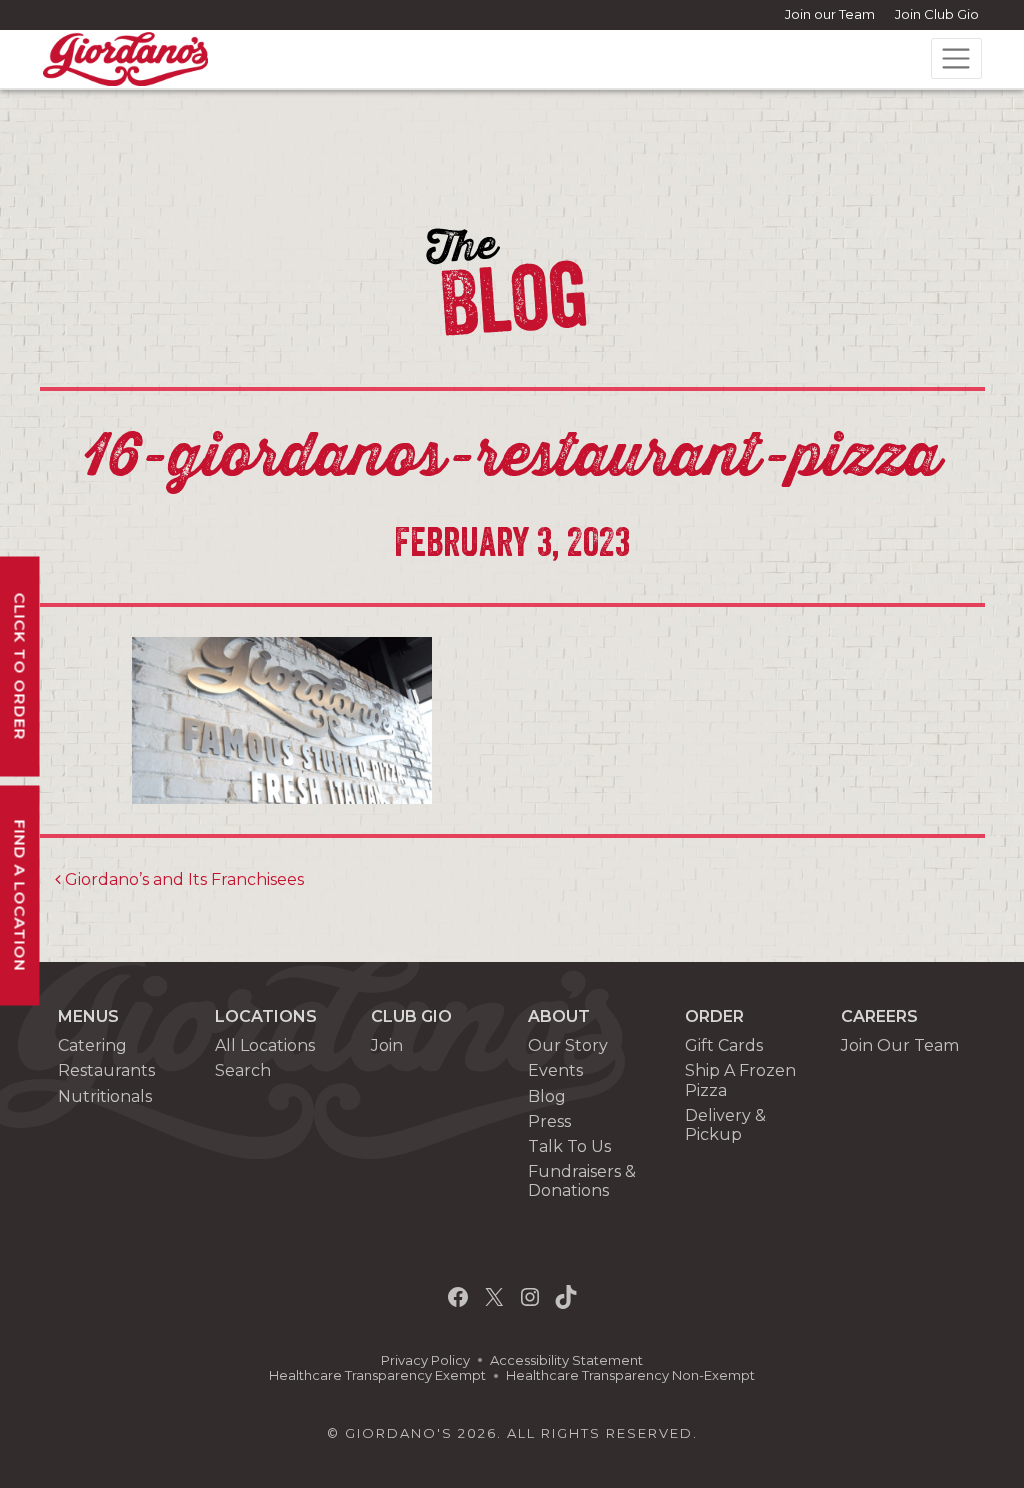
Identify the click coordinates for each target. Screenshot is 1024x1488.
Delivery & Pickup (725, 1125)
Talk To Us (569, 1146)
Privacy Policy (425, 1360)
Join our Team (830, 14)
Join (387, 1045)
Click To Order (20, 667)
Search (243, 1070)
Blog (547, 1096)
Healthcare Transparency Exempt (377, 1375)
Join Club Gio (937, 14)
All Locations (265, 1045)
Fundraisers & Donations (582, 1181)
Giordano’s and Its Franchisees (182, 879)
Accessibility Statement (566, 1360)
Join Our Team (900, 1045)
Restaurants (106, 1070)
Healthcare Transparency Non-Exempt (630, 1375)
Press (549, 1121)
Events (555, 1070)
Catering (92, 1045)
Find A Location (20, 896)
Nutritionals (105, 1096)
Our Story (568, 1045)
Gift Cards (724, 1045)
